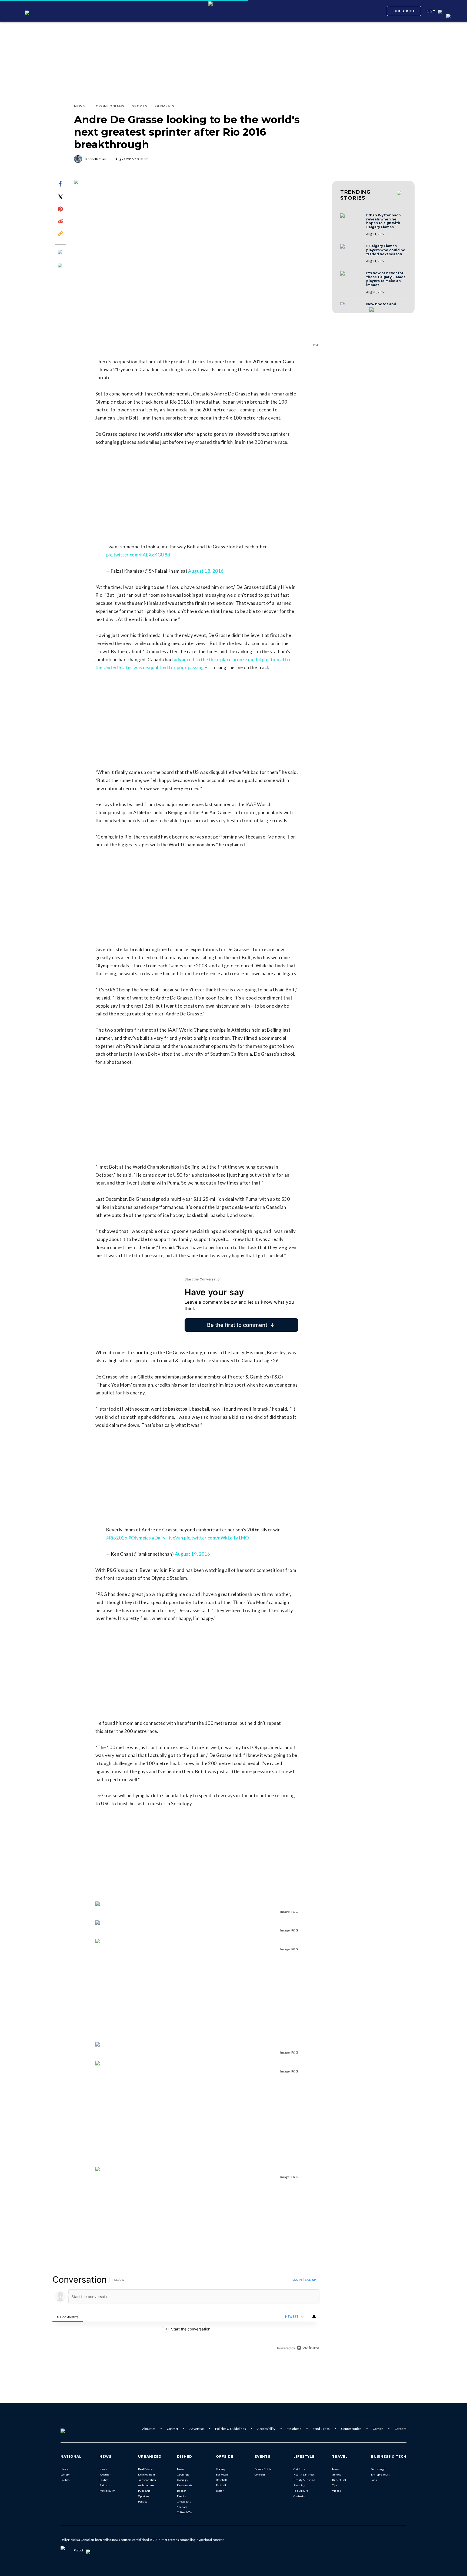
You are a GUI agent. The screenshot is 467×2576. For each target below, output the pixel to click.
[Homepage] (72, 2429)
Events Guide (263, 2469)
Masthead (294, 2429)
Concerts (260, 2474)
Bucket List (339, 2480)
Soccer (220, 2491)
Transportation (147, 2480)
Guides (337, 2474)
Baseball (221, 2480)
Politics (65, 2480)
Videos (336, 2491)
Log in (297, 2280)
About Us (149, 2429)
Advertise (197, 2429)
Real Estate (145, 2469)
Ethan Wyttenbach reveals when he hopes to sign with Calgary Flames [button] (383, 221)
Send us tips (321, 2429)
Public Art (144, 2491)
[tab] (68, 2317)
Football (221, 2485)
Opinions (144, 2496)
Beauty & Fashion (304, 2480)
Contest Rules (351, 2429)
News (64, 2469)
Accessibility (266, 2429)
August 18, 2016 (206, 571)
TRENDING (355, 195)
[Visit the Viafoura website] (308, 2348)
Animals (105, 2485)
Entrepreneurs (380, 2474)
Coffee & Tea (185, 2512)
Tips (335, 2485)
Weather (105, 2474)
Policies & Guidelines (231, 2429)
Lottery (65, 2474)
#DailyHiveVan (168, 1538)
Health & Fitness (304, 2474)
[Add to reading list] (61, 266)
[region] (186, 2314)
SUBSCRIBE (404, 11)
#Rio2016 (117, 1538)
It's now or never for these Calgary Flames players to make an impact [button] (386, 279)
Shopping (299, 2485)
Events (181, 2496)
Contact (172, 2429)
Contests (299, 2496)
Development (147, 2474)
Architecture (146, 2485)
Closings (182, 2480)
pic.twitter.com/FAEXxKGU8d (138, 555)
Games (378, 2429)
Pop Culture (301, 2491)
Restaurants (185, 2485)
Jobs (374, 2480)
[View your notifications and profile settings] (314, 2317)
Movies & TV (107, 2491)
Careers (401, 2429)
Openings (183, 2474)
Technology (378, 2469)
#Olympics (140, 1538)
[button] (352, 221)
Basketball (223, 2474)
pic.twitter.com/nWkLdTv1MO (216, 1538)
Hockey (221, 2469)
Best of (181, 2491)
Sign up (310, 2280)
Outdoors (299, 2469)
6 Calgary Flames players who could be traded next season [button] (386, 250)
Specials (182, 2507)
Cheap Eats (184, 2501)
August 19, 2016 (193, 1554)
